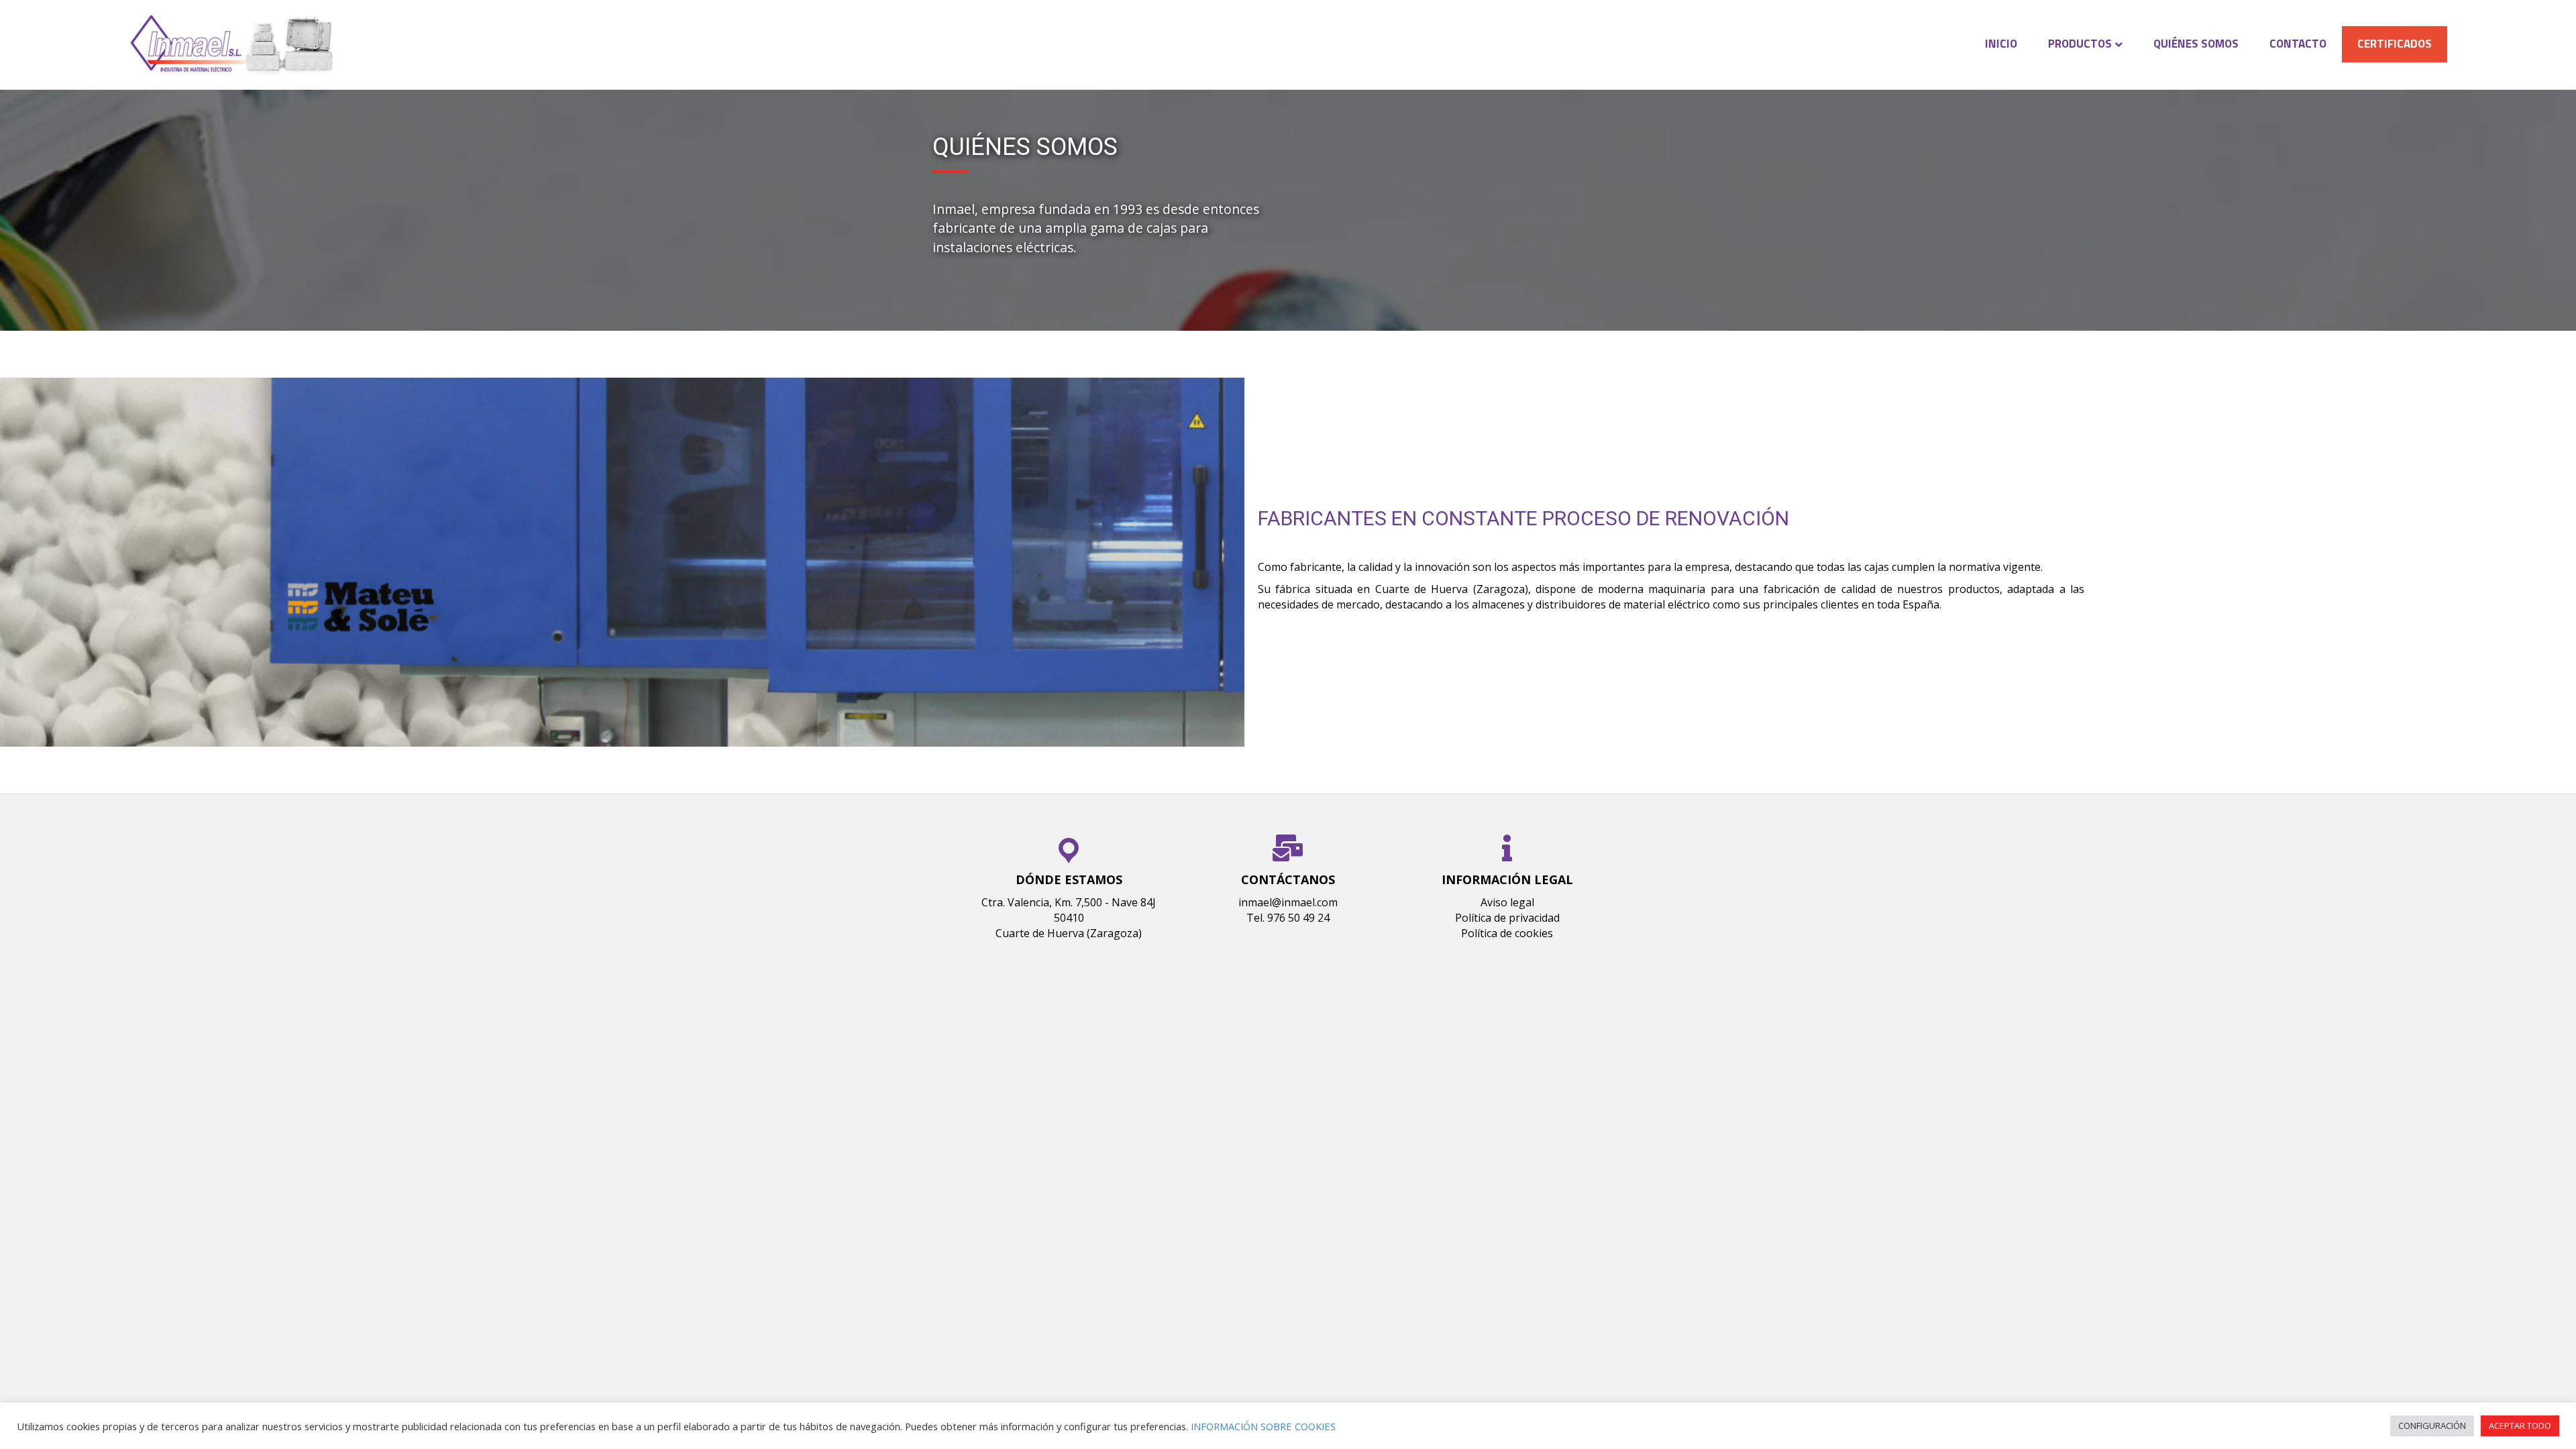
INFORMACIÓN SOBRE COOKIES (1263, 1426)
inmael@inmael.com (1288, 902)
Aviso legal (1507, 902)
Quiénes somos (2196, 44)
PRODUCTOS (2080, 44)
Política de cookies (1507, 933)
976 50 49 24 (1298, 918)
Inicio (2001, 44)
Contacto (2298, 44)
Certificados (2395, 44)
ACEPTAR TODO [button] (2520, 1426)
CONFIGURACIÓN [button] (2432, 1426)
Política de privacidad (1507, 918)
